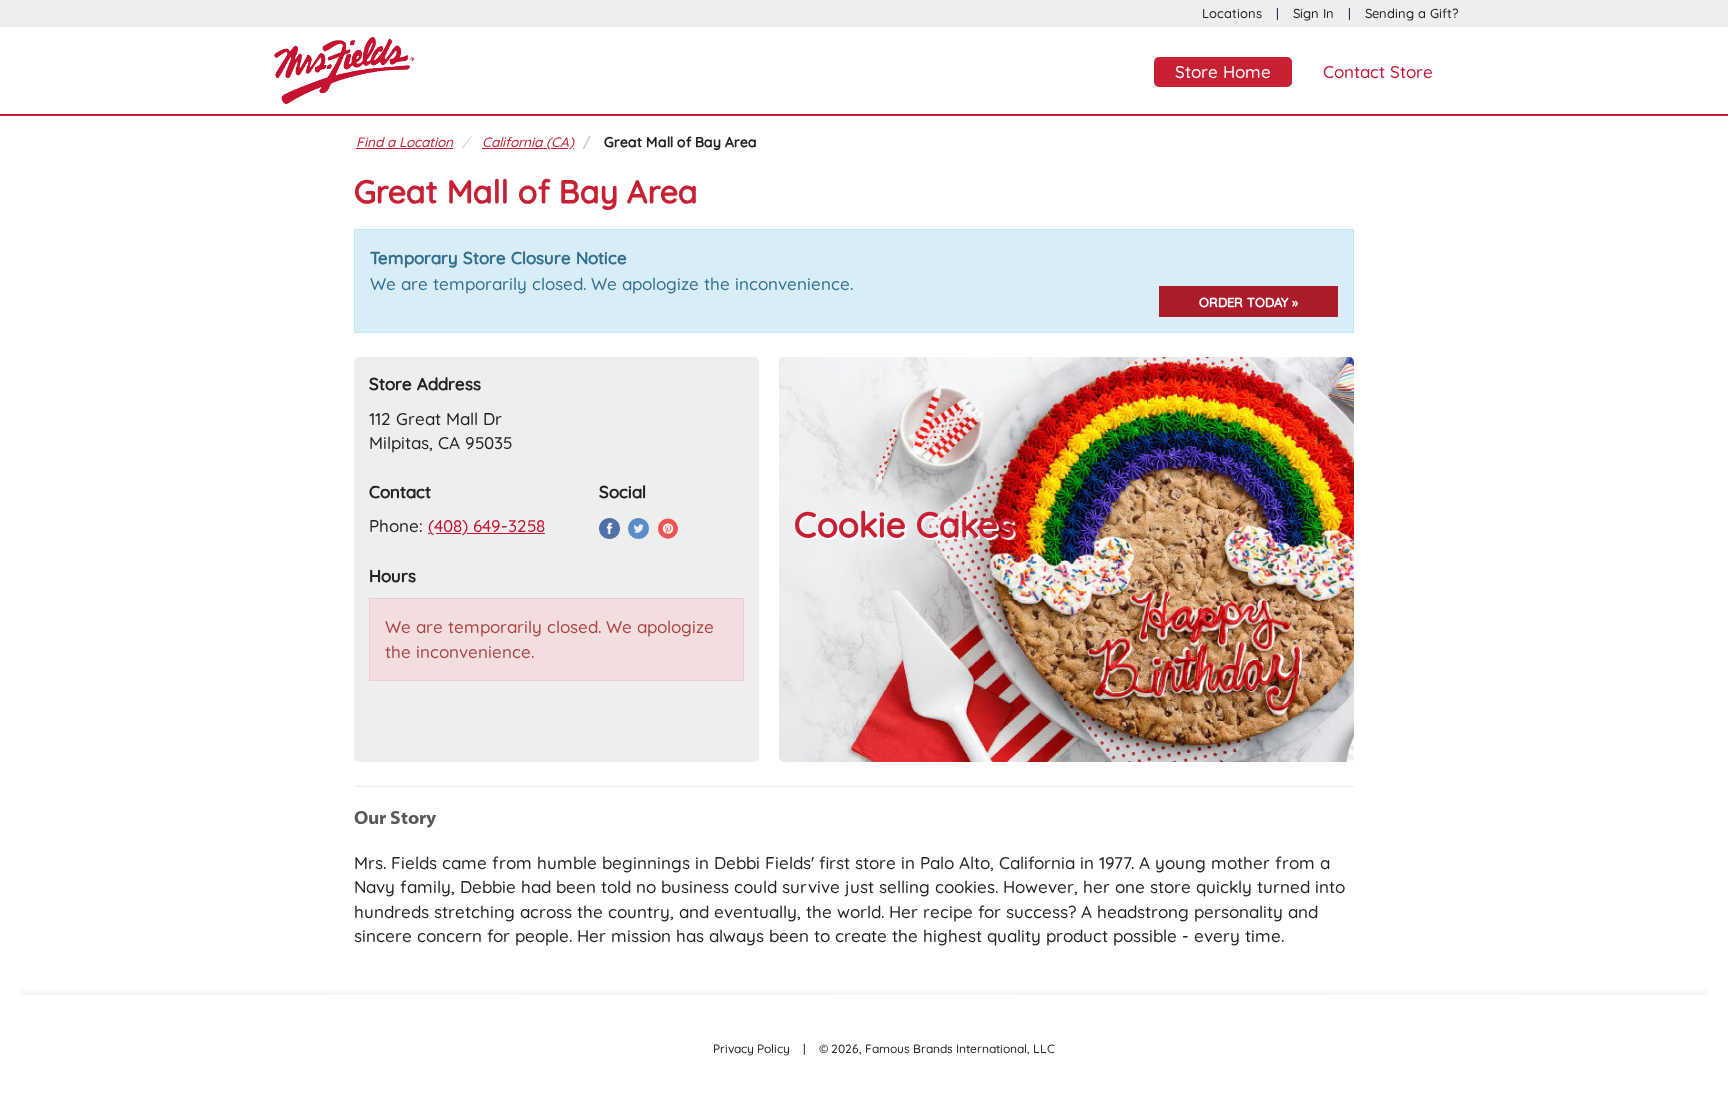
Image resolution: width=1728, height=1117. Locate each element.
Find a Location (404, 141)
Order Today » (1248, 302)
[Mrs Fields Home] (344, 68)
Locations (1232, 13)
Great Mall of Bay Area (680, 141)
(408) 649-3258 (486, 525)
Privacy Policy (751, 1048)
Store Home (1223, 71)
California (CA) (528, 141)
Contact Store (1378, 71)
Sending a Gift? (1411, 13)
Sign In (1313, 13)
